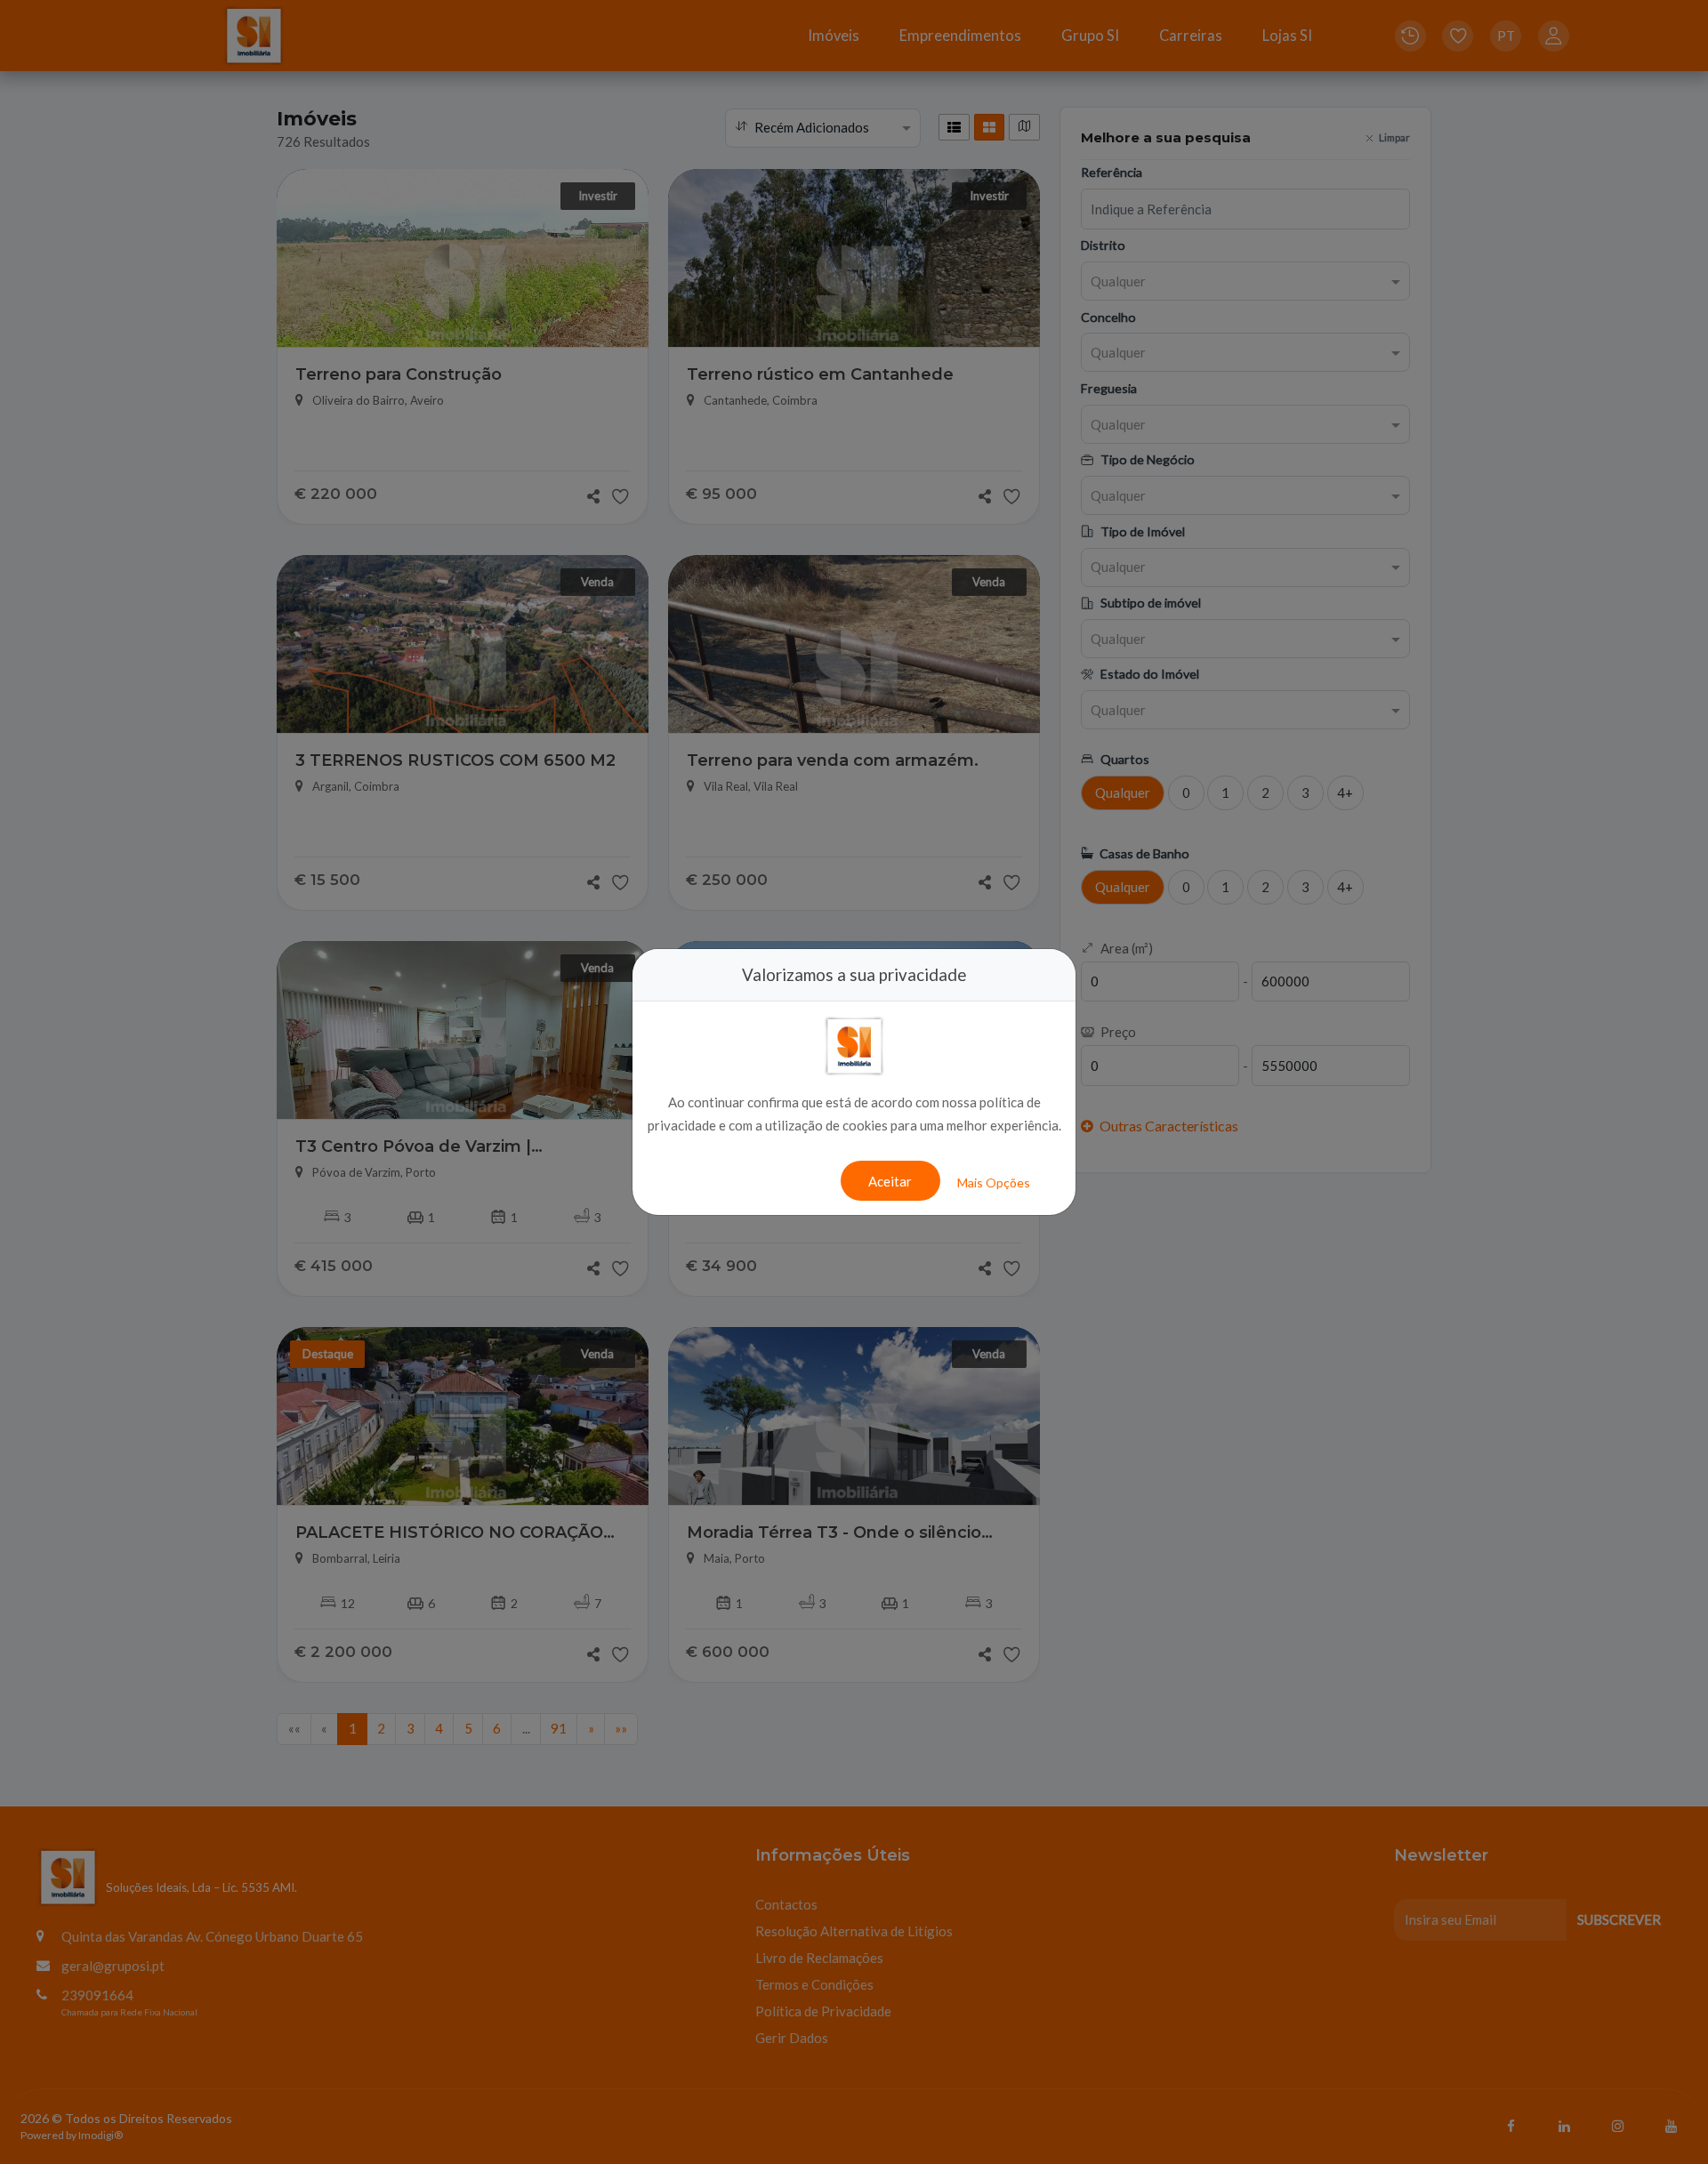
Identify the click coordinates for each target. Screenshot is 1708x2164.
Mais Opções (994, 1183)
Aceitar (890, 1181)
